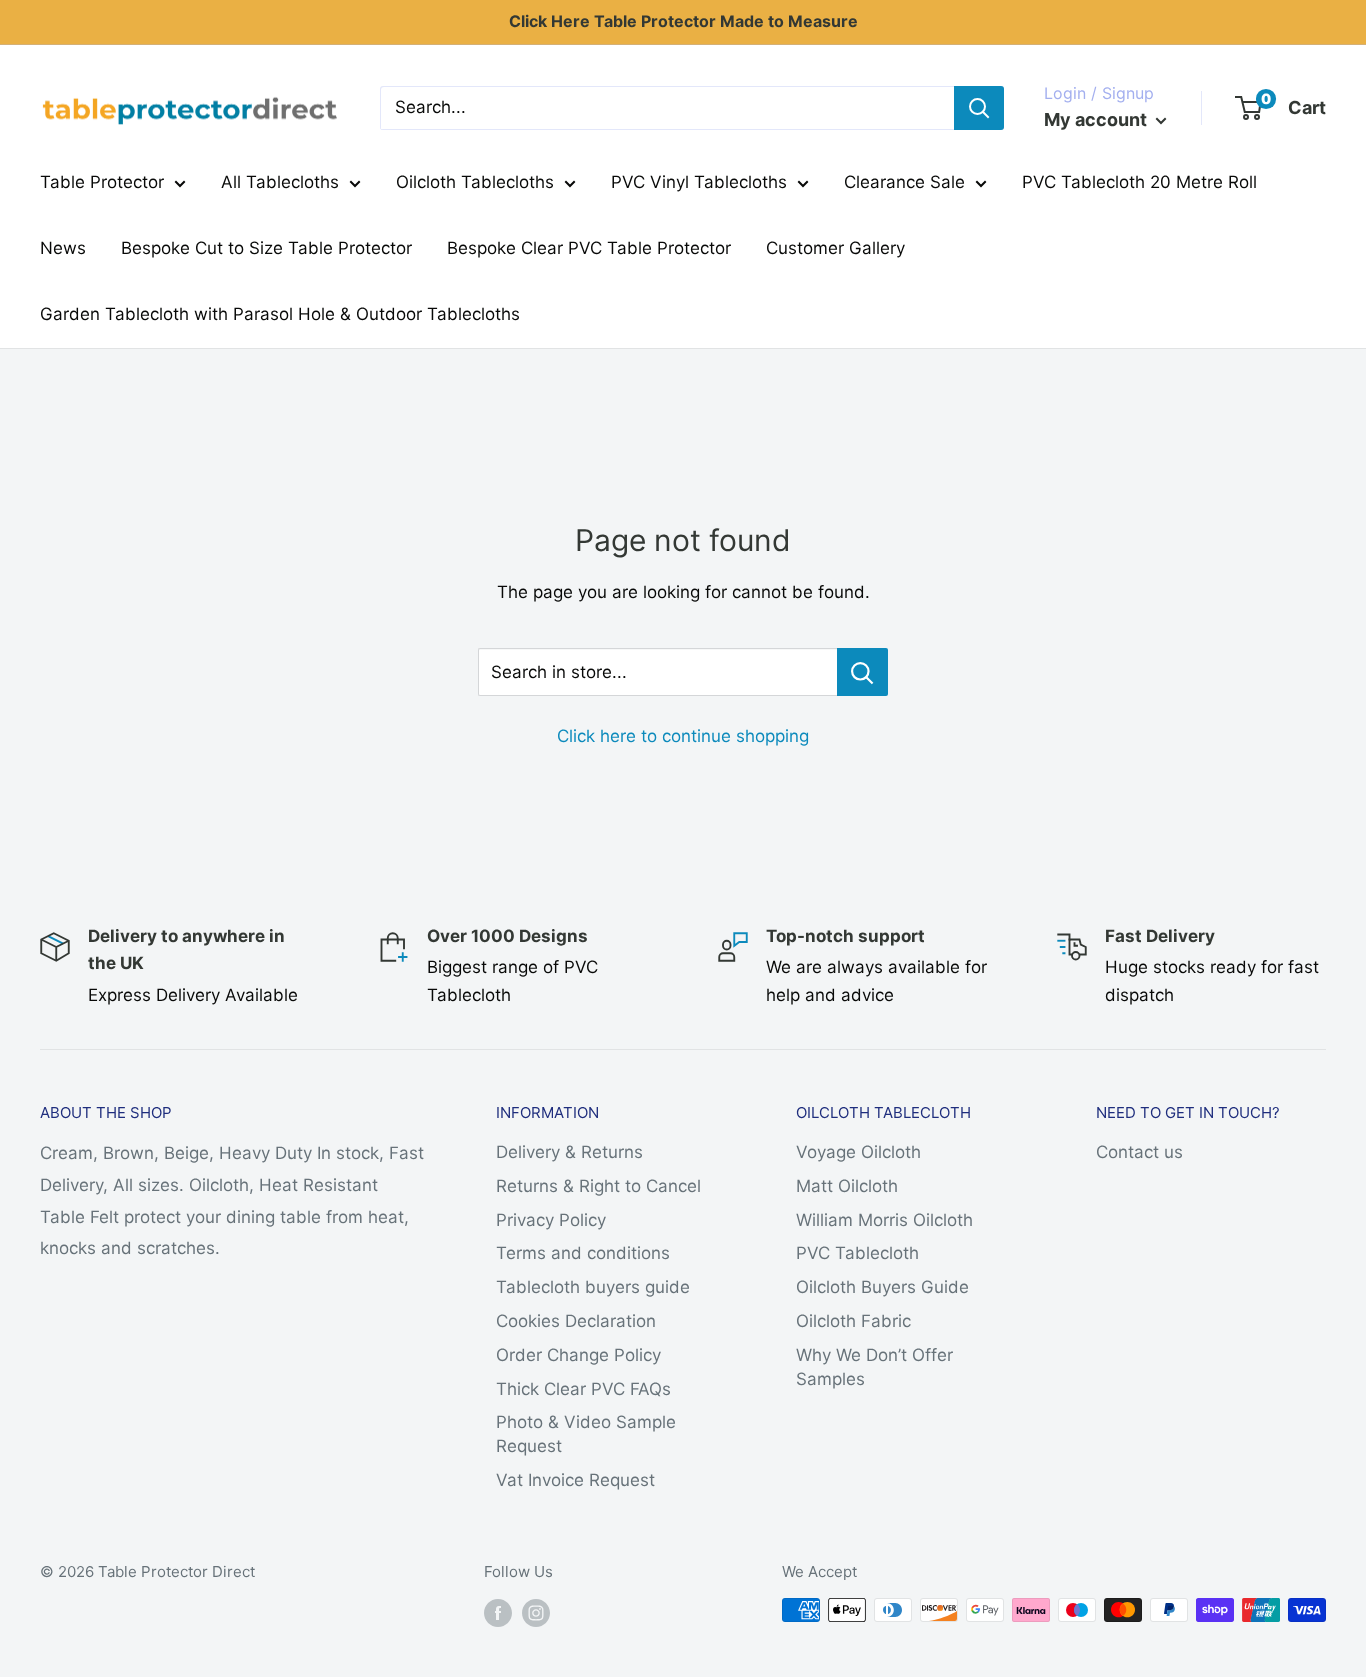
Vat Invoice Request (575, 1480)
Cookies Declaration (576, 1321)
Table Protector (102, 182)
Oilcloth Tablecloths (475, 182)
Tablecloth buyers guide (593, 1287)
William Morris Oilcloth (884, 1220)
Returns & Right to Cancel (598, 1186)
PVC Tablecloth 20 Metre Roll (1139, 182)
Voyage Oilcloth (858, 1152)
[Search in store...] (862, 672)
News (63, 248)
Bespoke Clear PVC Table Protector (589, 248)
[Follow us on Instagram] (536, 1612)
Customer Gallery (835, 248)
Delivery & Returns (569, 1152)
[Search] (979, 108)
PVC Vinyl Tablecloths (699, 182)
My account (1097, 119)
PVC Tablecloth (857, 1253)
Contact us (1139, 1152)
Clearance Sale (904, 182)
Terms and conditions (583, 1253)
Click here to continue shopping (683, 736)
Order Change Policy (578, 1355)
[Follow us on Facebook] (498, 1612)
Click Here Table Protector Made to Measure (683, 21)
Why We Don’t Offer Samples (874, 1367)
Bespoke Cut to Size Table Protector (266, 248)
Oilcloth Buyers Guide (882, 1287)
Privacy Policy (551, 1220)
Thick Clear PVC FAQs (583, 1389)
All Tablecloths (280, 182)
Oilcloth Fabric (853, 1321)
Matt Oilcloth (847, 1186)
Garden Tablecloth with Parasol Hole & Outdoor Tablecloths (280, 314)
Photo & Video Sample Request (586, 1434)
